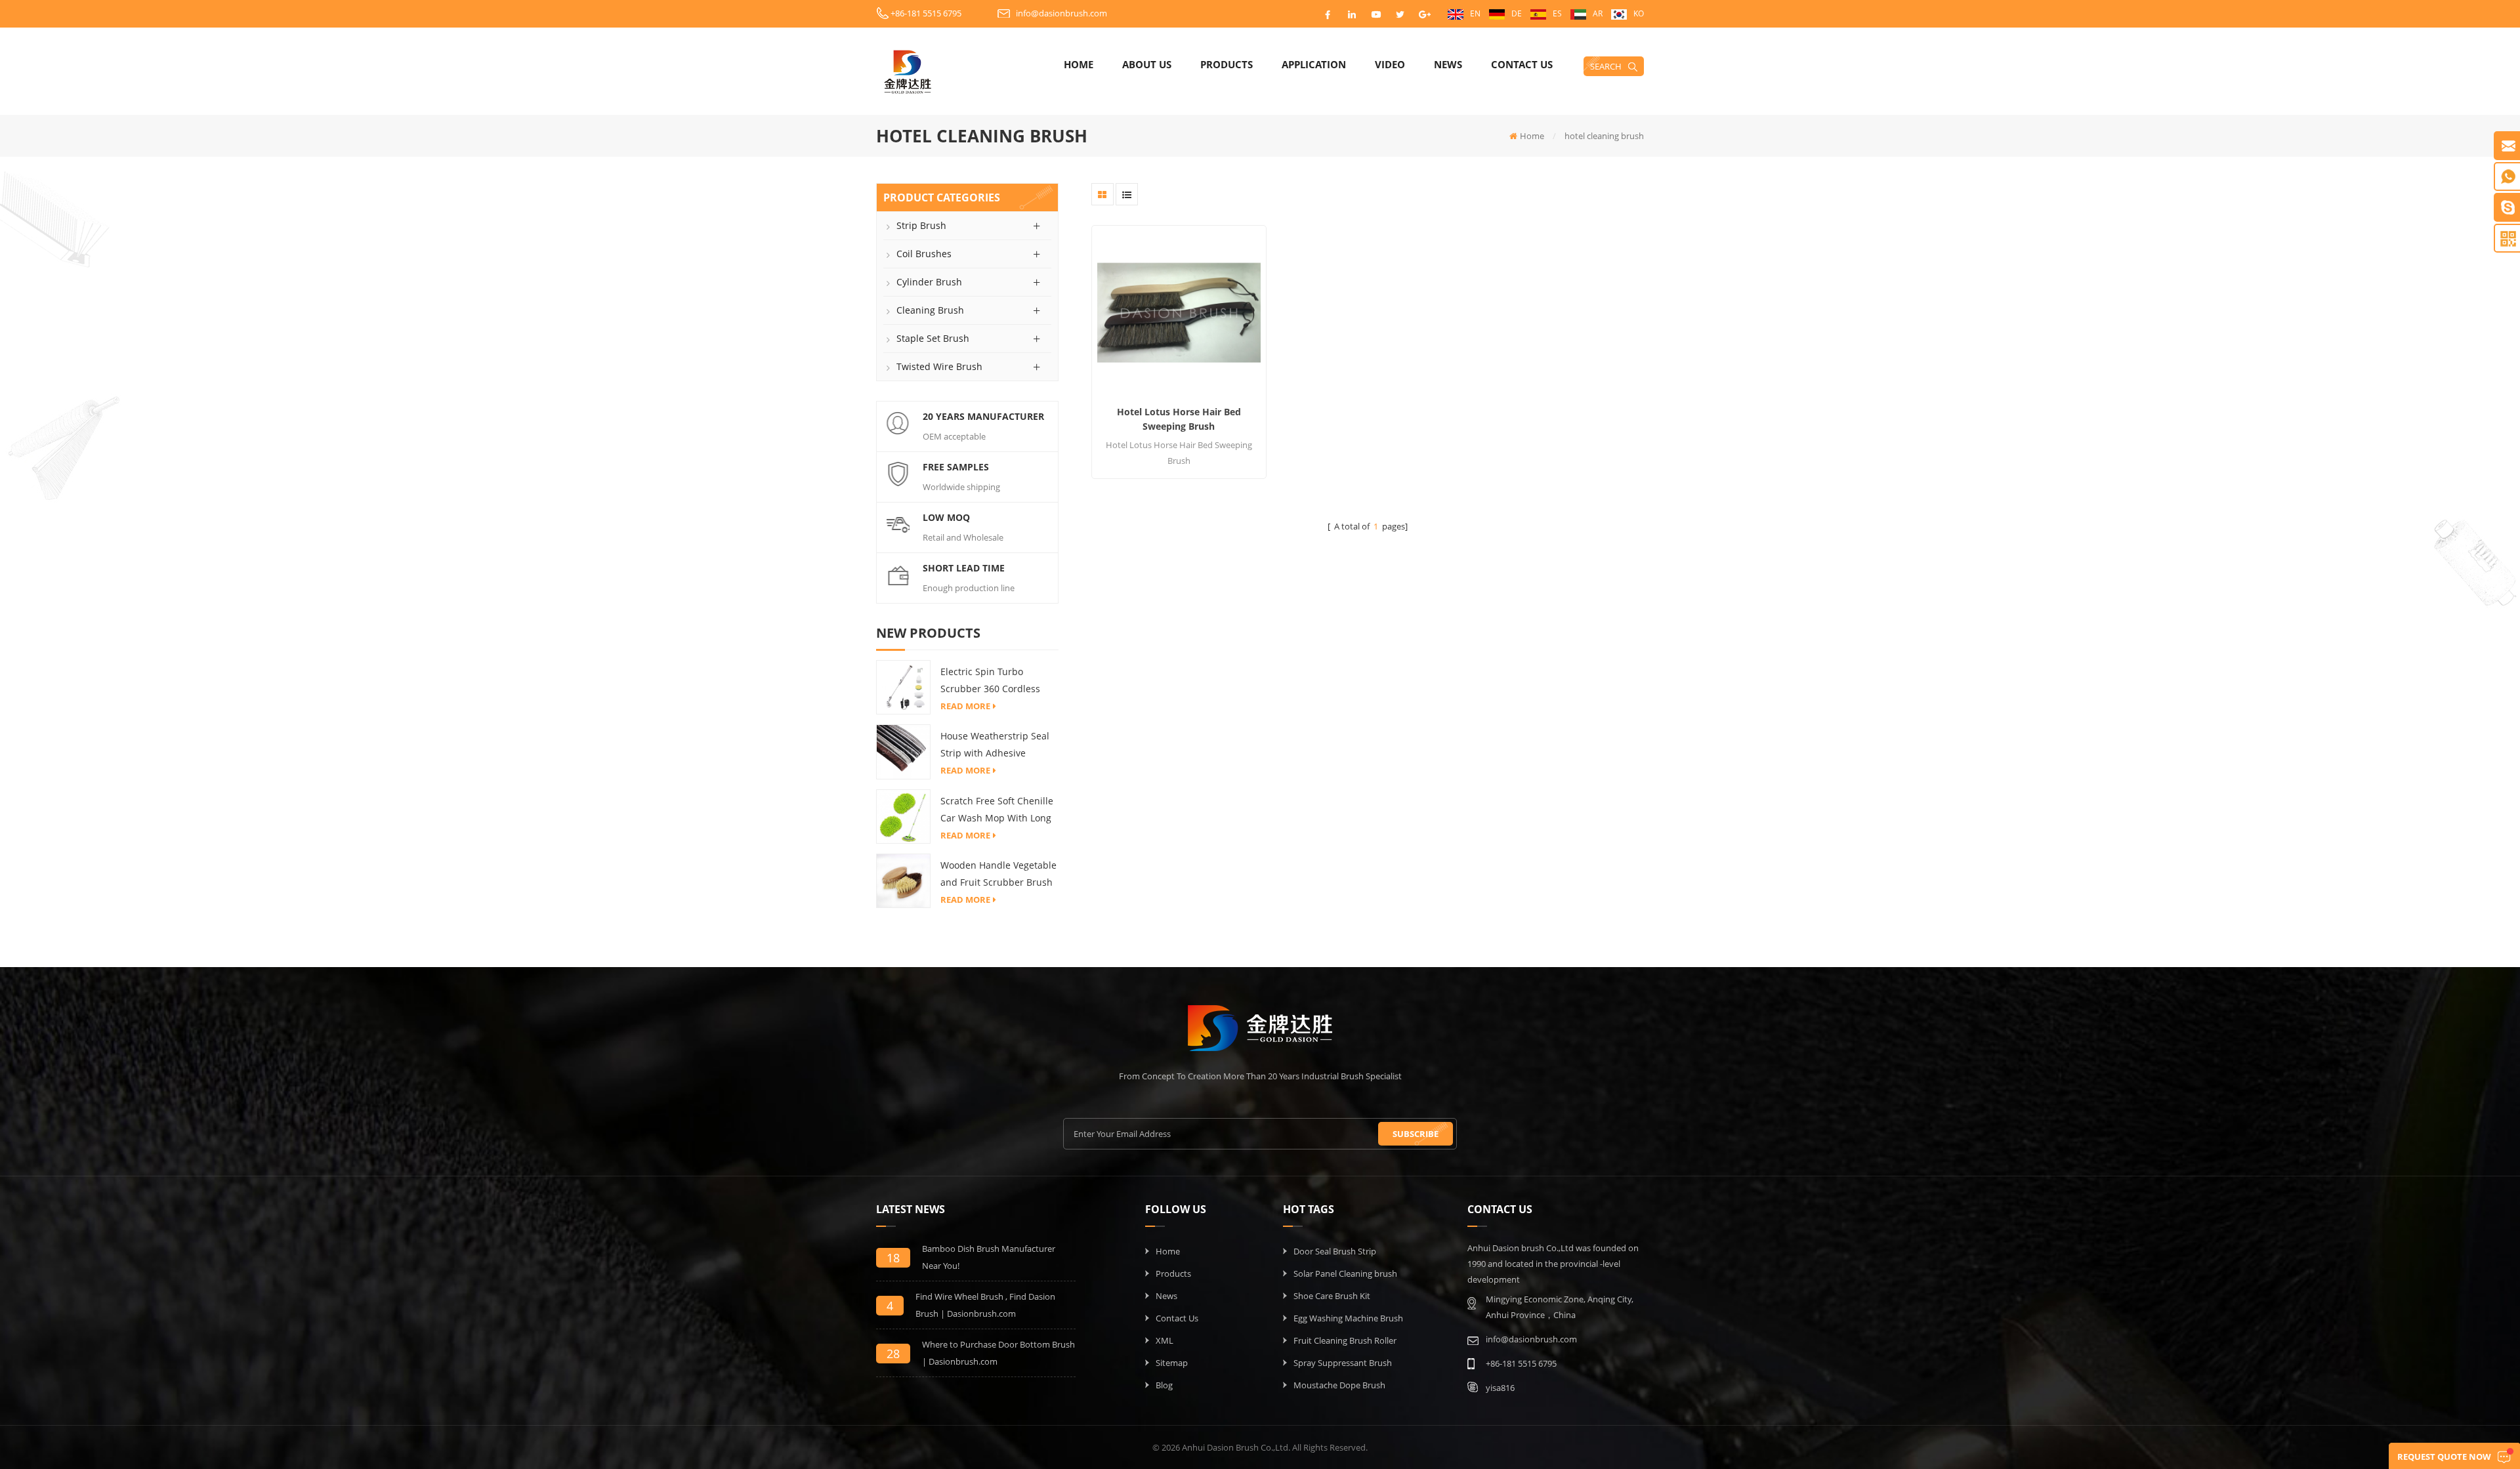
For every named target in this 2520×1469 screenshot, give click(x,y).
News (1448, 64)
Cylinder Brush (929, 282)
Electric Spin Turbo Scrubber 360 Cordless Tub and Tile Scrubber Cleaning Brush (990, 681)
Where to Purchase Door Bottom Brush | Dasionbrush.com (998, 1353)
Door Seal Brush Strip (1335, 1251)
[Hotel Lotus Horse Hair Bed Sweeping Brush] (1179, 313)
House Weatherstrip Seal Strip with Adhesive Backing (995, 746)
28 (893, 1354)
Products (1227, 64)
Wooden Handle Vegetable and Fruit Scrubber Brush (998, 874)
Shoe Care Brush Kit (1332, 1296)
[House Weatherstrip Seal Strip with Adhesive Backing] (903, 751)
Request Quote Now (2444, 1457)
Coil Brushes (924, 254)
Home (1079, 64)
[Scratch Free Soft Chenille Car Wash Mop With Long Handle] (903, 816)
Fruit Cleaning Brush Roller (1345, 1340)
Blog (1164, 1385)
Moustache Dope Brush (1339, 1385)
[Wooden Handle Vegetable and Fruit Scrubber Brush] (903, 880)
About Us (1147, 64)
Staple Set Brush (933, 338)
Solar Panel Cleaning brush (1345, 1273)
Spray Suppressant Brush (1343, 1363)
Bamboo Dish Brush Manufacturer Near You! (989, 1257)
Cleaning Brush (930, 310)
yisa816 (1500, 1388)
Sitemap (1172, 1363)
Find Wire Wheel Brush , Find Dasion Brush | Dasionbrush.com (985, 1305)
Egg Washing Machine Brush (1348, 1318)
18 (893, 1258)
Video (1390, 64)
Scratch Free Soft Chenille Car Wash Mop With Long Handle (997, 811)
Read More (965, 706)
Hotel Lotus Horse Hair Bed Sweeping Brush (1179, 419)
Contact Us (1522, 64)
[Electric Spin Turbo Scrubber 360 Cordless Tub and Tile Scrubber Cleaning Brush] (903, 686)
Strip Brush (921, 225)
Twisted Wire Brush (939, 366)
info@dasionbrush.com (1061, 13)
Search (1606, 66)
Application (1314, 64)
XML (1165, 1340)
